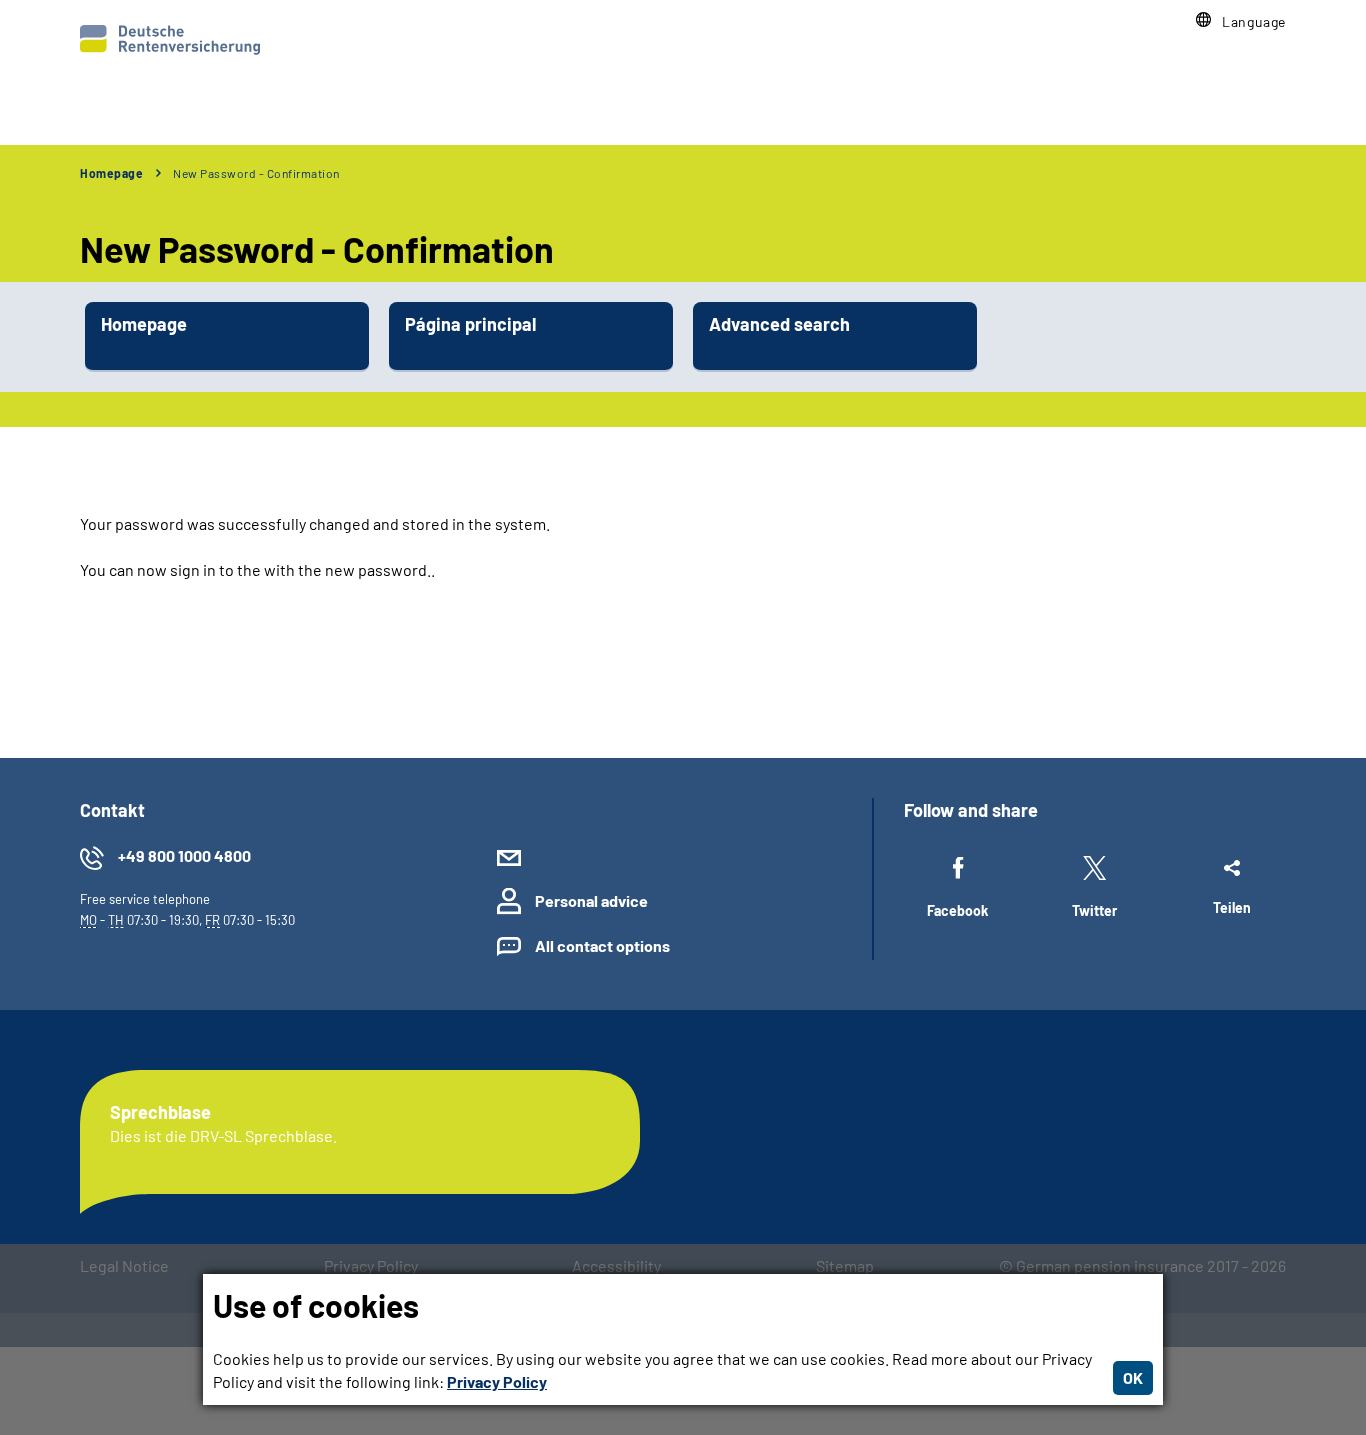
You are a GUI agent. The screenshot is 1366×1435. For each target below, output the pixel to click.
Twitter (1094, 910)
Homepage (111, 173)
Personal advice (591, 900)
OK (1133, 1377)
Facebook (957, 910)
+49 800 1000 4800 (184, 855)
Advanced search (779, 324)
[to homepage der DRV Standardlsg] (170, 40)
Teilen (1232, 907)
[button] (1241, 21)
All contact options (602, 945)
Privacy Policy (497, 1381)
